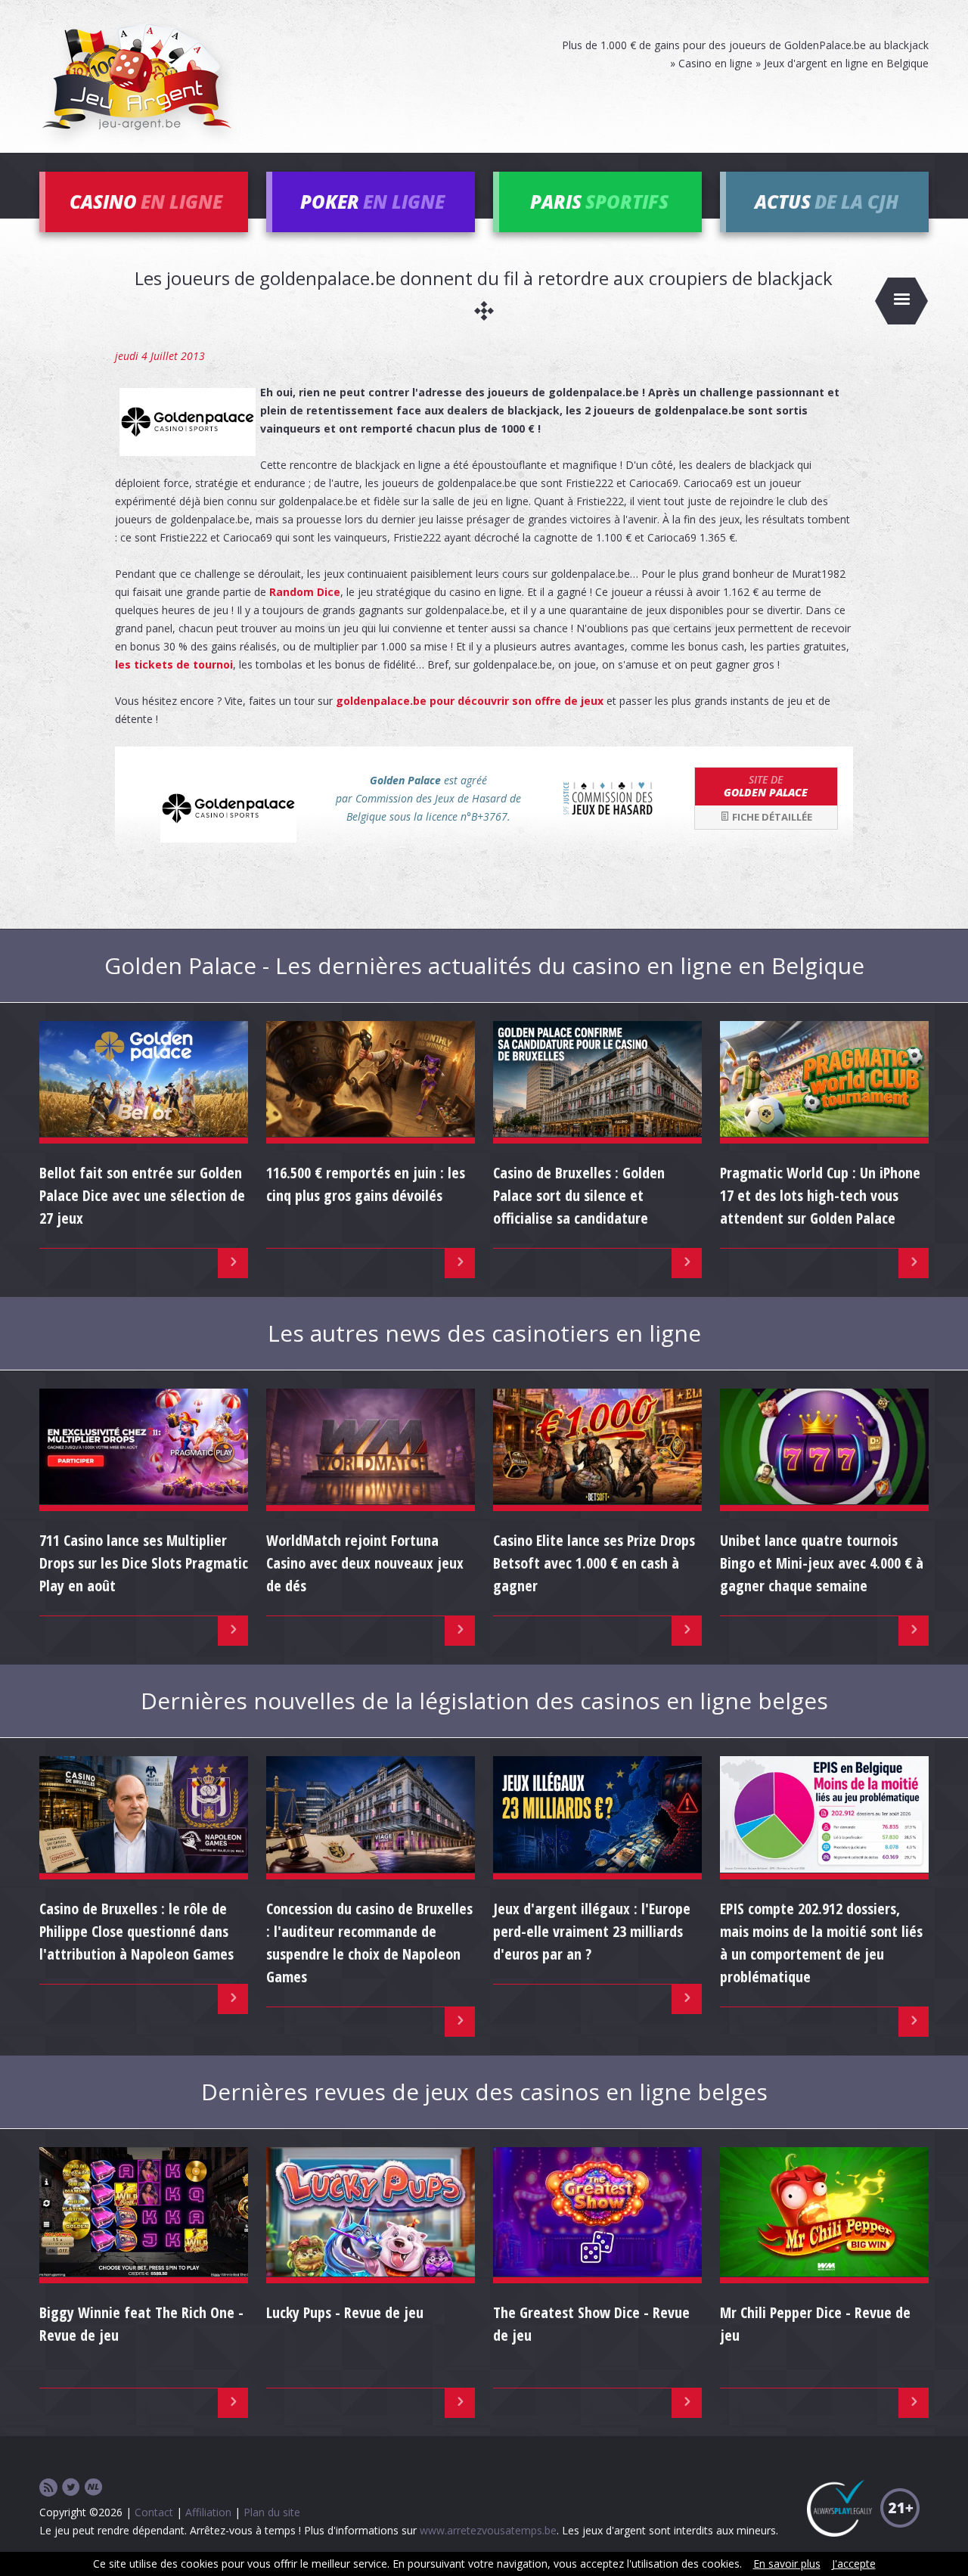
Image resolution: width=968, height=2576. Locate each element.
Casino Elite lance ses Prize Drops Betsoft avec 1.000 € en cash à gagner (594, 1563)
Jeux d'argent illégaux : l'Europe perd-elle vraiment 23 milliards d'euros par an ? (592, 1931)
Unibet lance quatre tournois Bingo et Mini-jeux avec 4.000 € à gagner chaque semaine (822, 1563)
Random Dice (305, 592)
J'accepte (854, 2564)
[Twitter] (71, 2488)
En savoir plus (787, 2564)
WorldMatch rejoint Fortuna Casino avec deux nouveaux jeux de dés (365, 1563)
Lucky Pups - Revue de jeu (345, 2312)
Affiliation (208, 2512)
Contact (154, 2512)
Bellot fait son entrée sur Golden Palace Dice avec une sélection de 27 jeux (142, 1195)
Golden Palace (766, 786)
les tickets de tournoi (174, 664)
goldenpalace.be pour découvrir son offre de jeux (470, 701)
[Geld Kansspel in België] (94, 2488)
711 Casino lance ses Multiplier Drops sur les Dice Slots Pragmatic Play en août (144, 1563)
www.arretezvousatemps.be (488, 2530)
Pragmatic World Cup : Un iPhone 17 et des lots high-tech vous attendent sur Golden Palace (820, 1195)
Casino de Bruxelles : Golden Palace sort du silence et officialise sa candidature (579, 1195)
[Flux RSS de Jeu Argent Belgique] (48, 2488)
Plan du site (272, 2512)
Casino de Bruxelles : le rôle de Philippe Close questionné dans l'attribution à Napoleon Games (137, 1931)
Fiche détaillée (771, 817)
